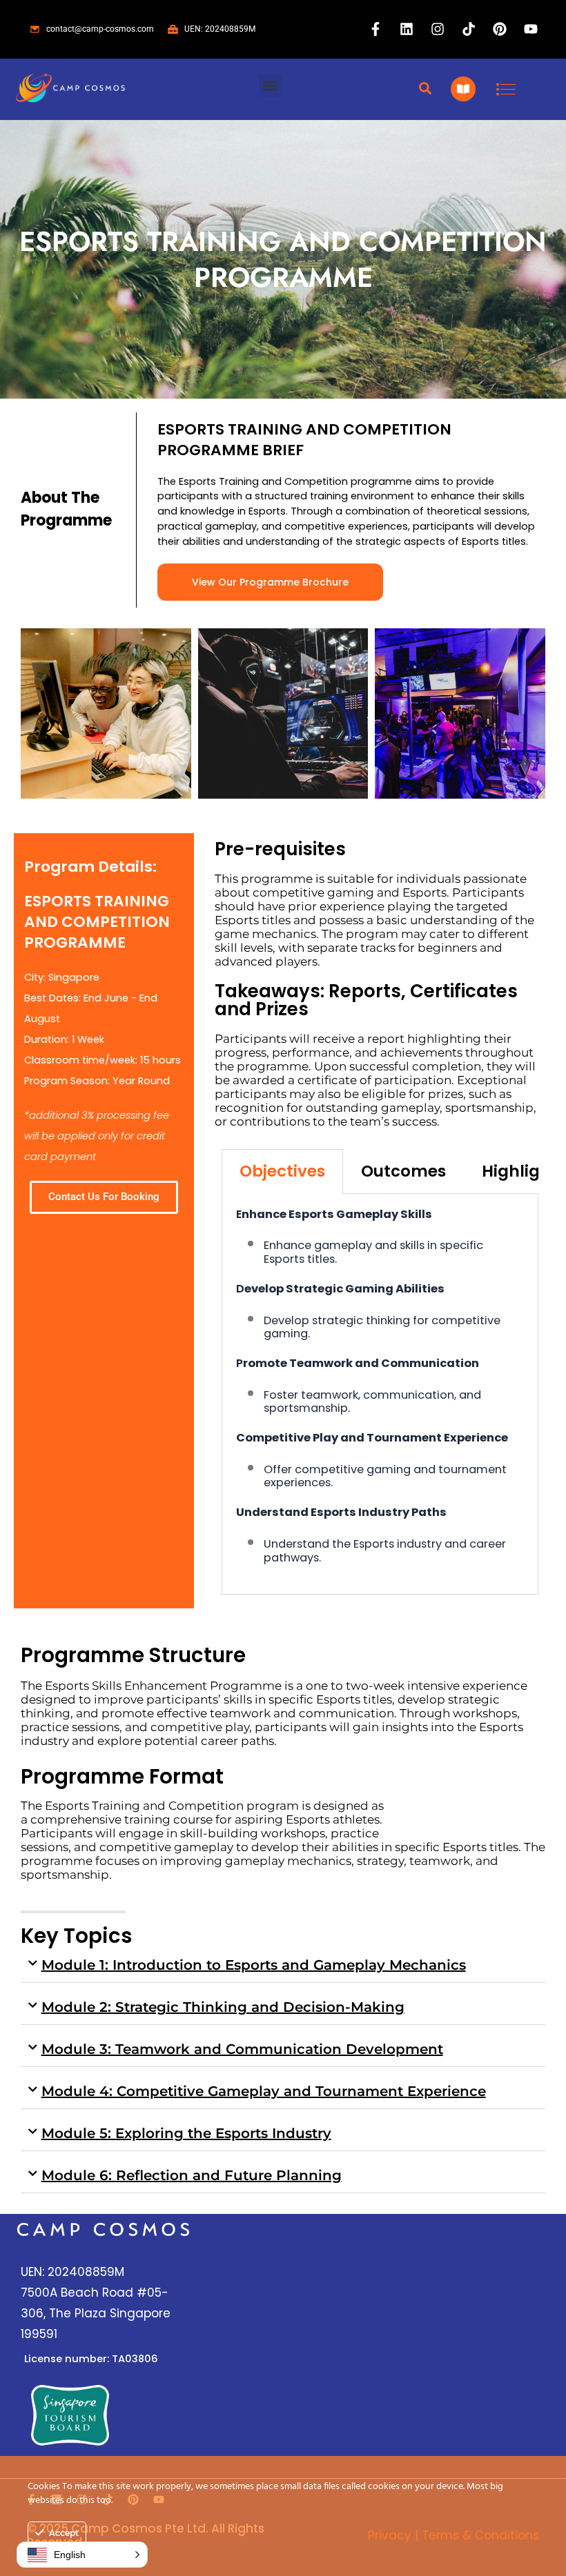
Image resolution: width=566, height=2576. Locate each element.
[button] (270, 86)
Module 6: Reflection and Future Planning (192, 2175)
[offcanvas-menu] (506, 89)
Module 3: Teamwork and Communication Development (242, 2049)
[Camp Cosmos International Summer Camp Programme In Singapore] (70, 89)
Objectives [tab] (282, 1171)
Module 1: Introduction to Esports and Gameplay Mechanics (254, 1965)
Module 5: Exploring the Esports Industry (186, 2133)
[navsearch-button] (425, 89)
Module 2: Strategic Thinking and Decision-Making (223, 2007)
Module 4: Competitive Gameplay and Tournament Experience (264, 2091)
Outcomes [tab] (403, 1171)
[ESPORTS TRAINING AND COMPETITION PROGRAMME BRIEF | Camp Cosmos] (106, 713)
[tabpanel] (380, 1395)
